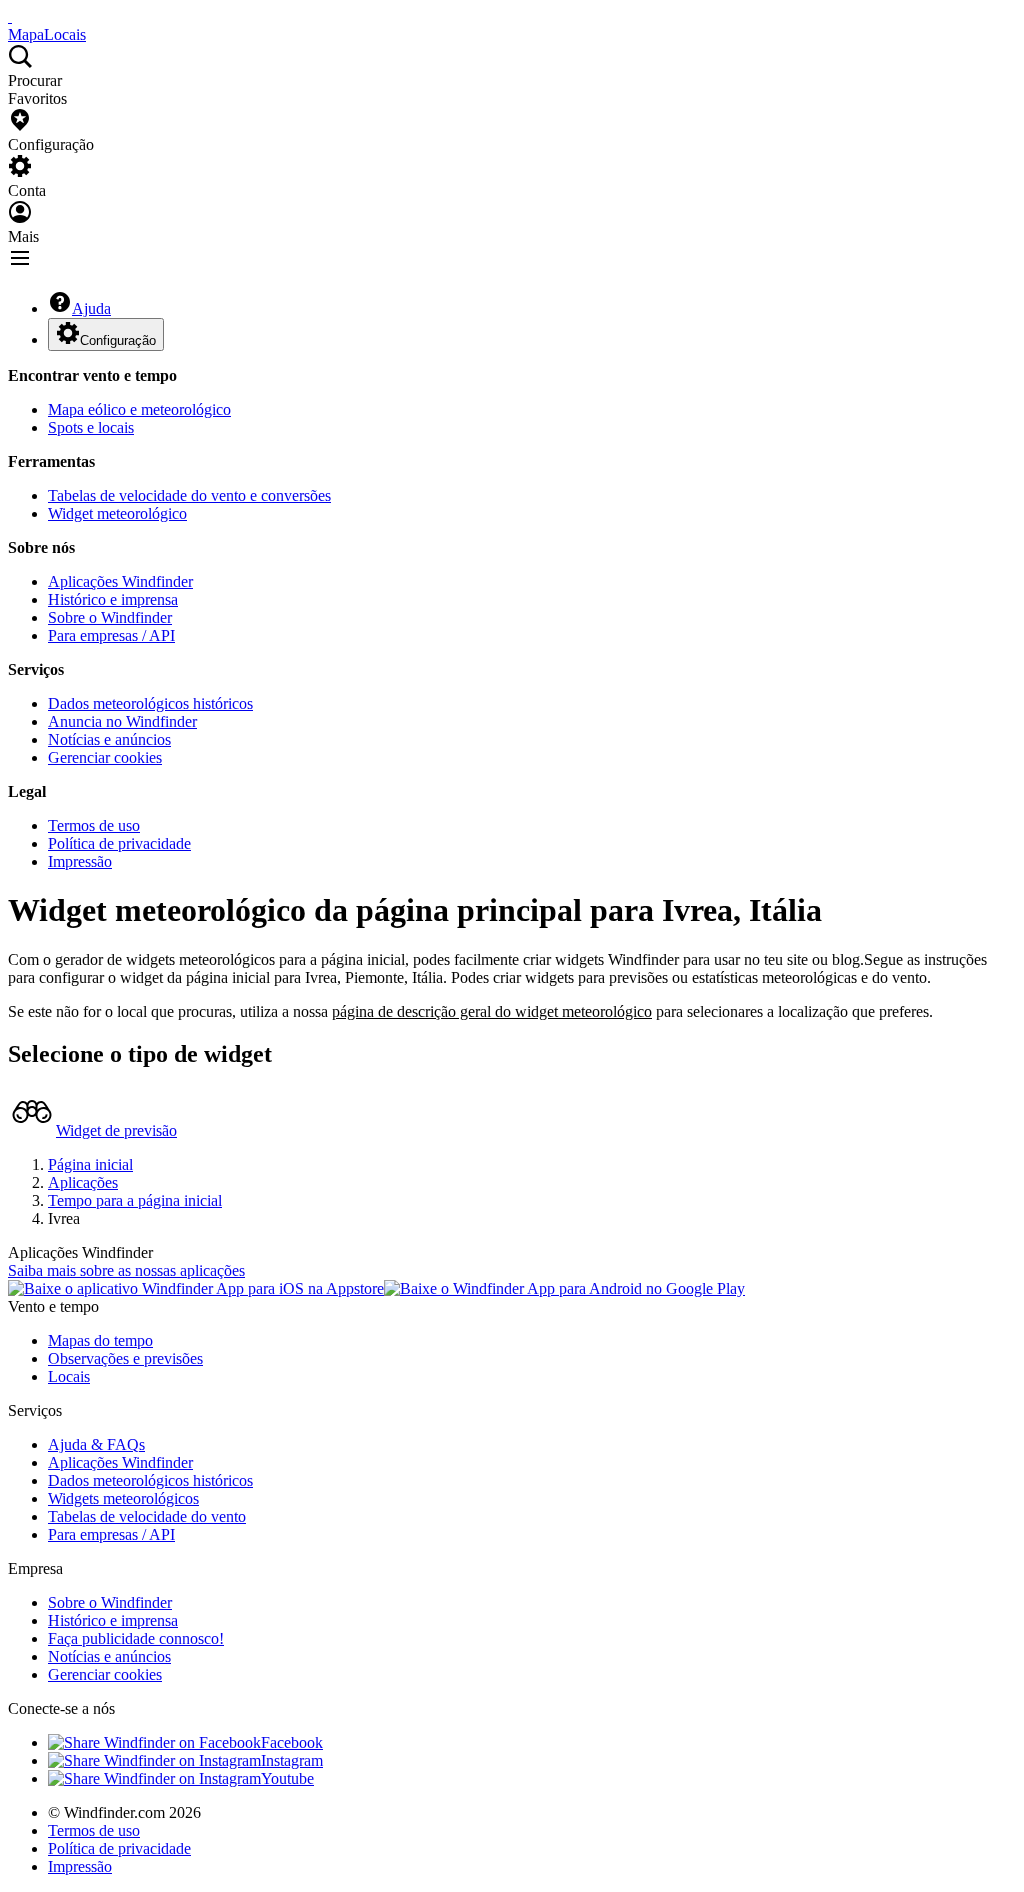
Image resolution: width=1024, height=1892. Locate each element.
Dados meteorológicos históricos (150, 703)
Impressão (80, 861)
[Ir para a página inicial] (10, 16)
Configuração (118, 340)
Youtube (287, 1778)
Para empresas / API (111, 635)
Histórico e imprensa (113, 599)
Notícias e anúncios (109, 739)
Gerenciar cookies (105, 757)
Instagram (292, 1760)
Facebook (292, 1742)
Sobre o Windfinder (110, 617)
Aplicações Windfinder (120, 581)
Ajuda (91, 308)
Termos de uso (94, 825)
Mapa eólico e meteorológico (139, 409)
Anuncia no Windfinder (122, 721)
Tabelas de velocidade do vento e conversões (189, 495)
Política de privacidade (119, 843)
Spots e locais (91, 427)
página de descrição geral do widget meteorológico (492, 1011)
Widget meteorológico (117, 513)
